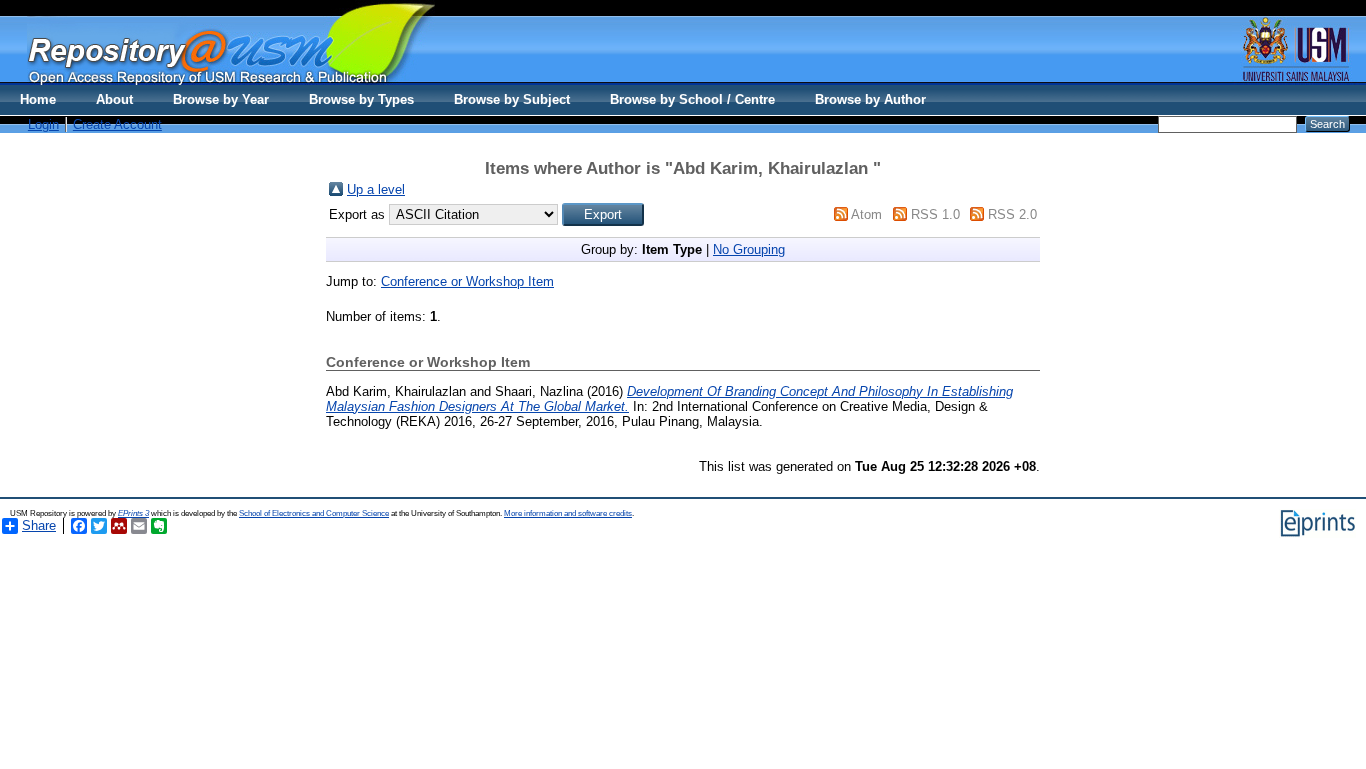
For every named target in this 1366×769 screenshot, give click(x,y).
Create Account (117, 124)
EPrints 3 (133, 513)
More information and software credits (568, 513)
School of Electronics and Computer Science (314, 513)
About (114, 99)
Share (39, 525)
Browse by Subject (512, 99)
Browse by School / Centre (692, 99)
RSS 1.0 (935, 214)
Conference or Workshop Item (467, 281)
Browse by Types (361, 99)
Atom (866, 214)
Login (43, 124)
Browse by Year (221, 99)
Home (38, 99)
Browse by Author (870, 99)
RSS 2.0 (1012, 214)
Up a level (376, 189)
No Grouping (749, 249)
